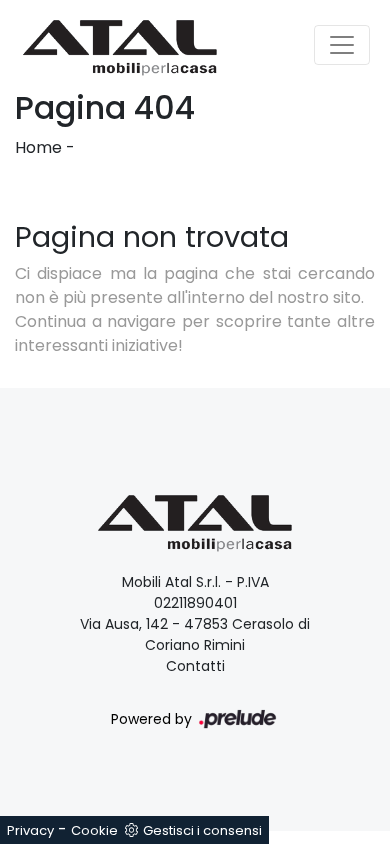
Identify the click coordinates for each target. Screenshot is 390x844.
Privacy (30, 830)
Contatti (195, 666)
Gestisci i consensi (202, 830)
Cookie (94, 830)
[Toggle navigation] (342, 45)
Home (38, 147)
